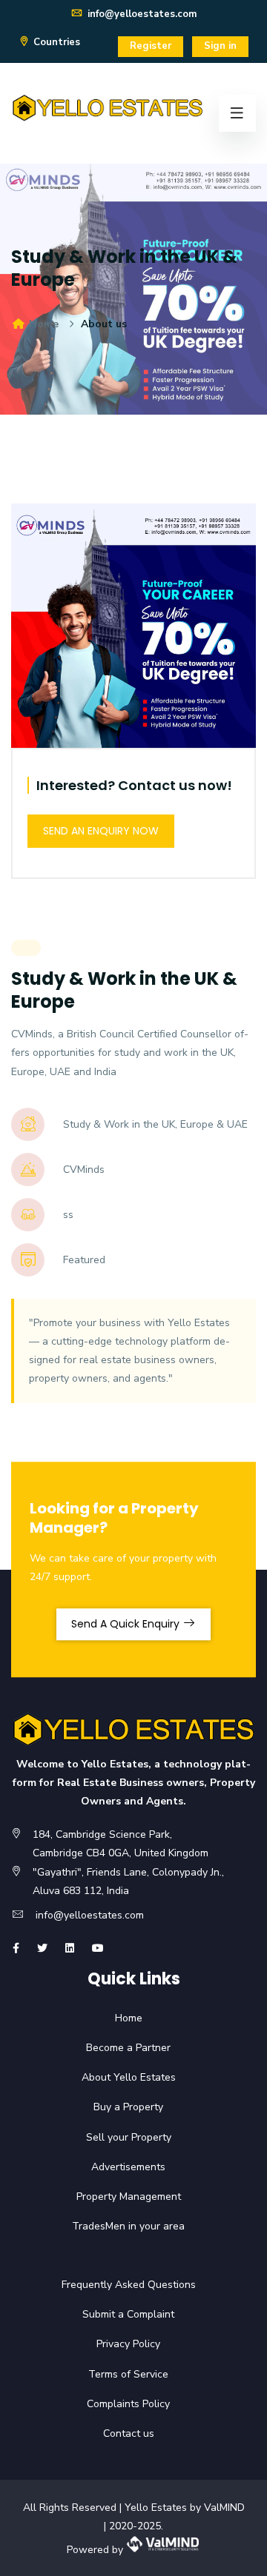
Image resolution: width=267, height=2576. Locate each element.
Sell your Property (119, 2137)
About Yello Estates (119, 2077)
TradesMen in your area (119, 2226)
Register (151, 46)
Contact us (119, 2433)
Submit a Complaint (119, 2314)
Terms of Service (119, 2374)
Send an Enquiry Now (101, 831)
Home (42, 324)
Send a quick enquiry (127, 1624)
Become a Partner (119, 2048)
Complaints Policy (119, 2404)
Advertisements (119, 2167)
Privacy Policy (119, 2344)
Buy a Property (119, 2107)
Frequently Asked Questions (119, 2285)
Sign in (220, 46)
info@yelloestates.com (141, 14)
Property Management (119, 2197)
